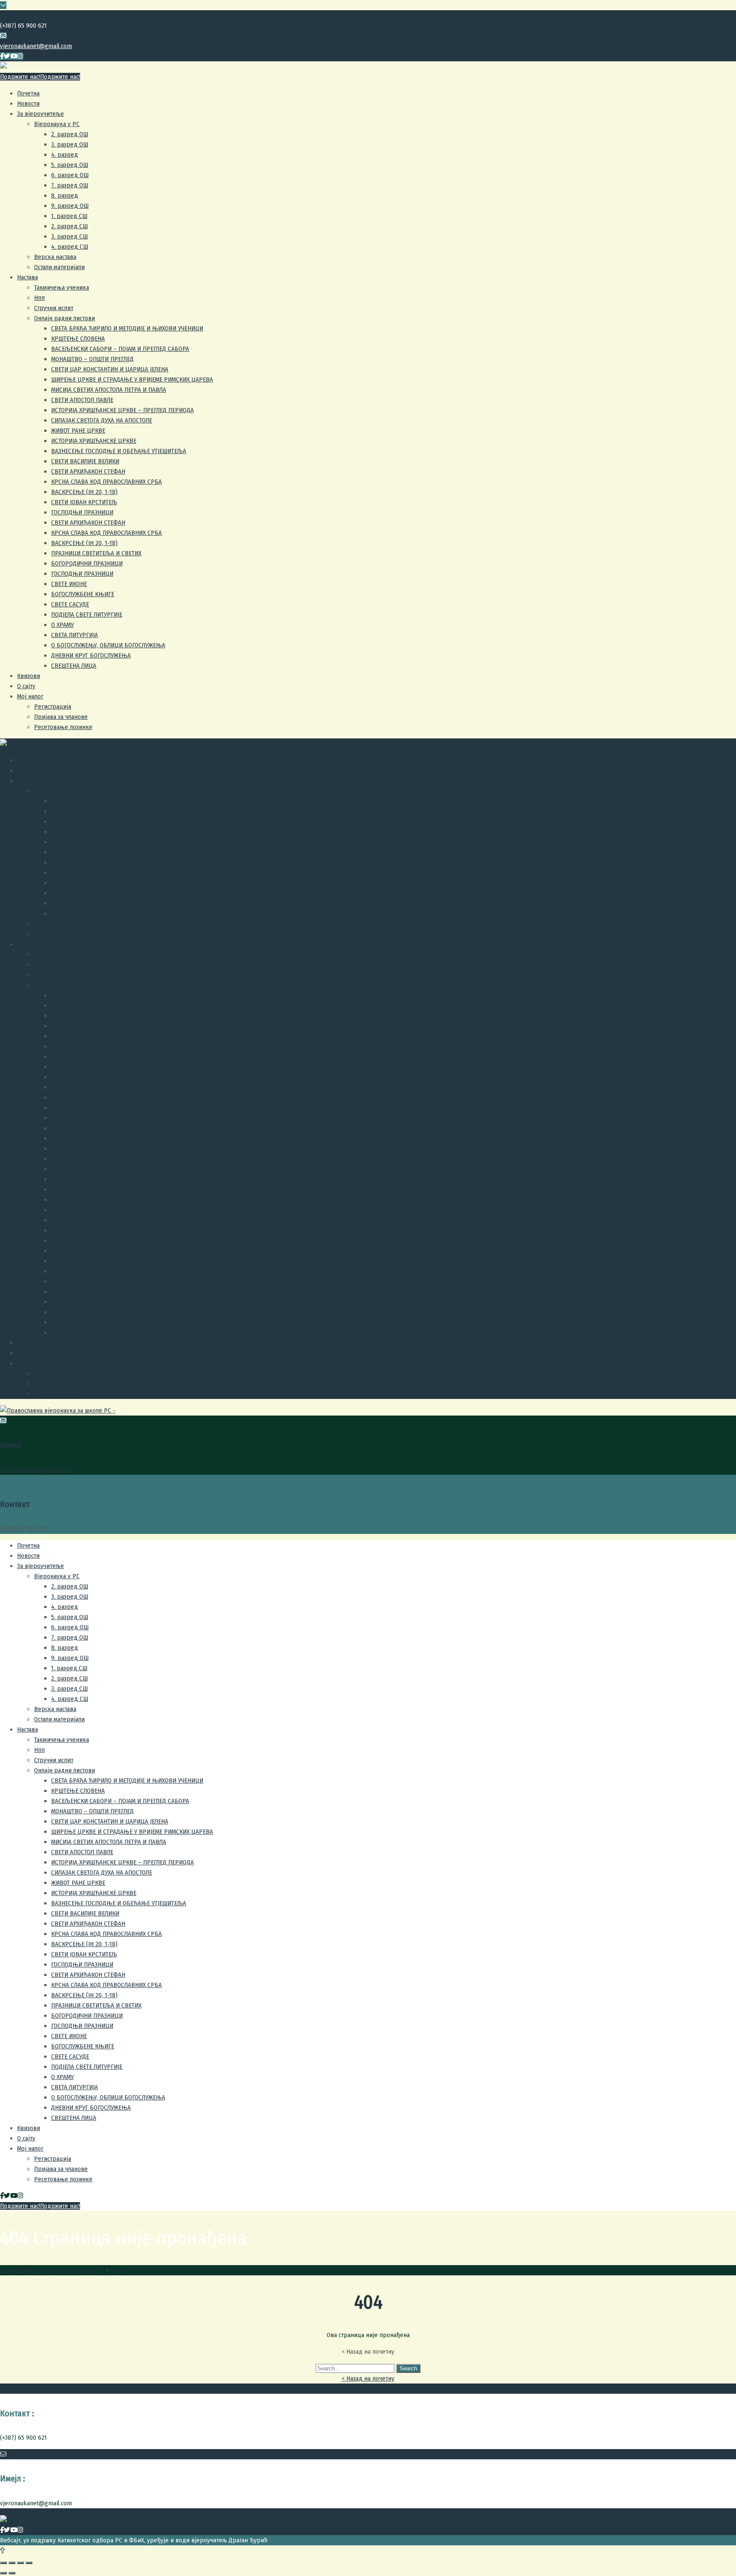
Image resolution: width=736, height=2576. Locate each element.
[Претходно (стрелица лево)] (3, 2573)
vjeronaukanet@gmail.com (36, 46)
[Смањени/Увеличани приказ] (29, 2563)
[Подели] (12, 2563)
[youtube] (14, 56)
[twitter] (7, 56)
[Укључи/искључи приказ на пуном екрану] (20, 2563)
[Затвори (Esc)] (3, 2563)
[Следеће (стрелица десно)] (12, 2573)
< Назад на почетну (368, 2378)
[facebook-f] (2, 56)
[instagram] (20, 56)
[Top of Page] (2, 2550)
